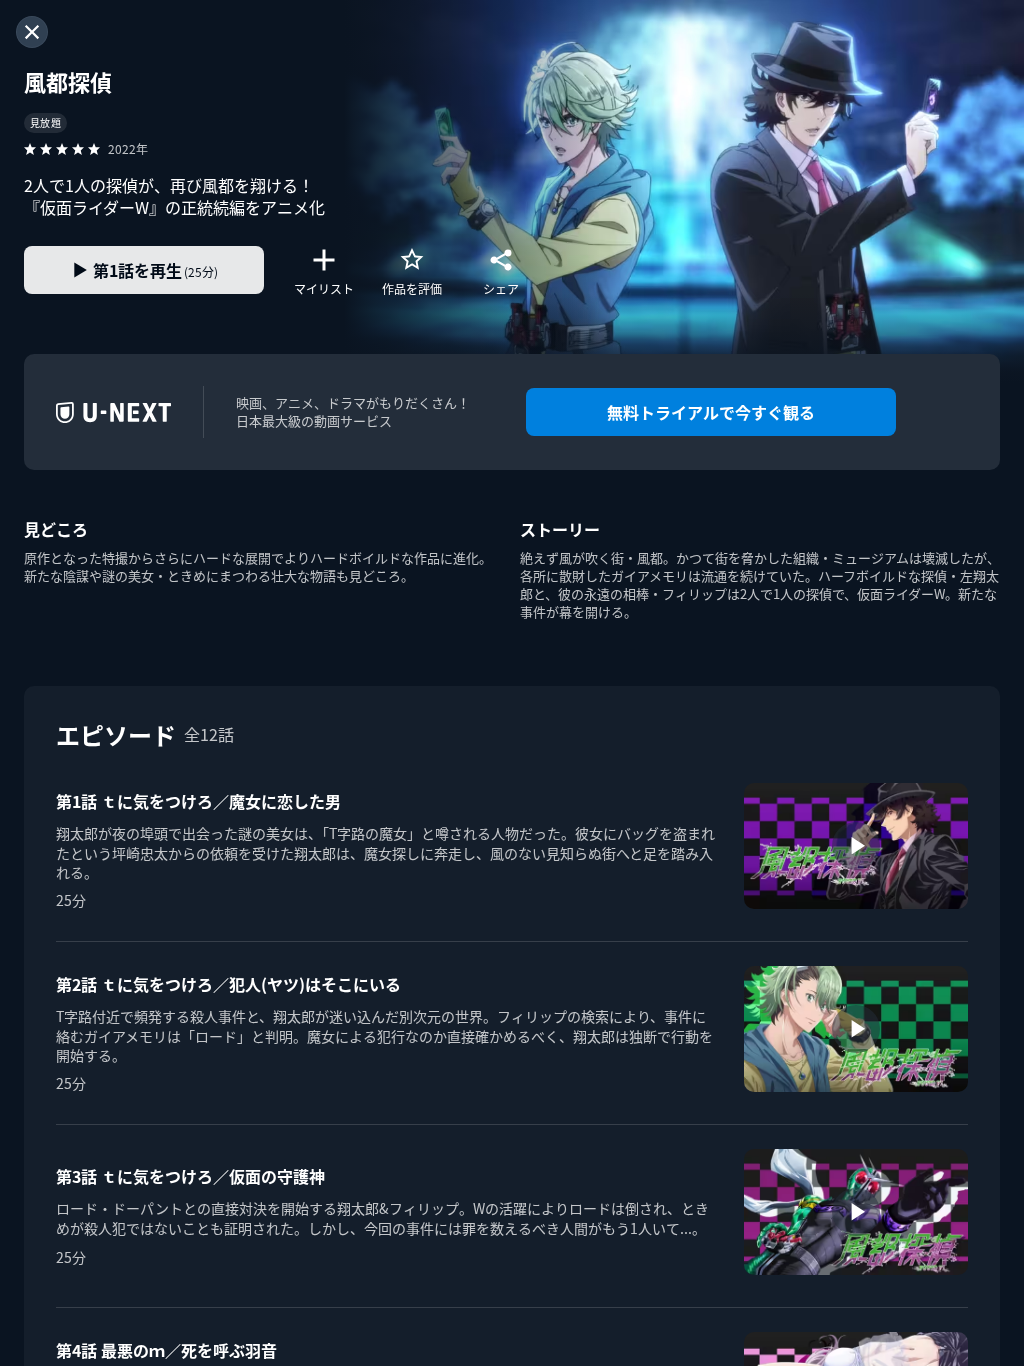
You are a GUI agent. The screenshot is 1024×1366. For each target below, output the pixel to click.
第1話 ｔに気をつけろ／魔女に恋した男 (198, 801)
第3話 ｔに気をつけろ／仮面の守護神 (190, 1176)
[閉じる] (32, 32)
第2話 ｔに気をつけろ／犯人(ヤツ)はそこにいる (228, 984)
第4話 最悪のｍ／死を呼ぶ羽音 (166, 1350)
